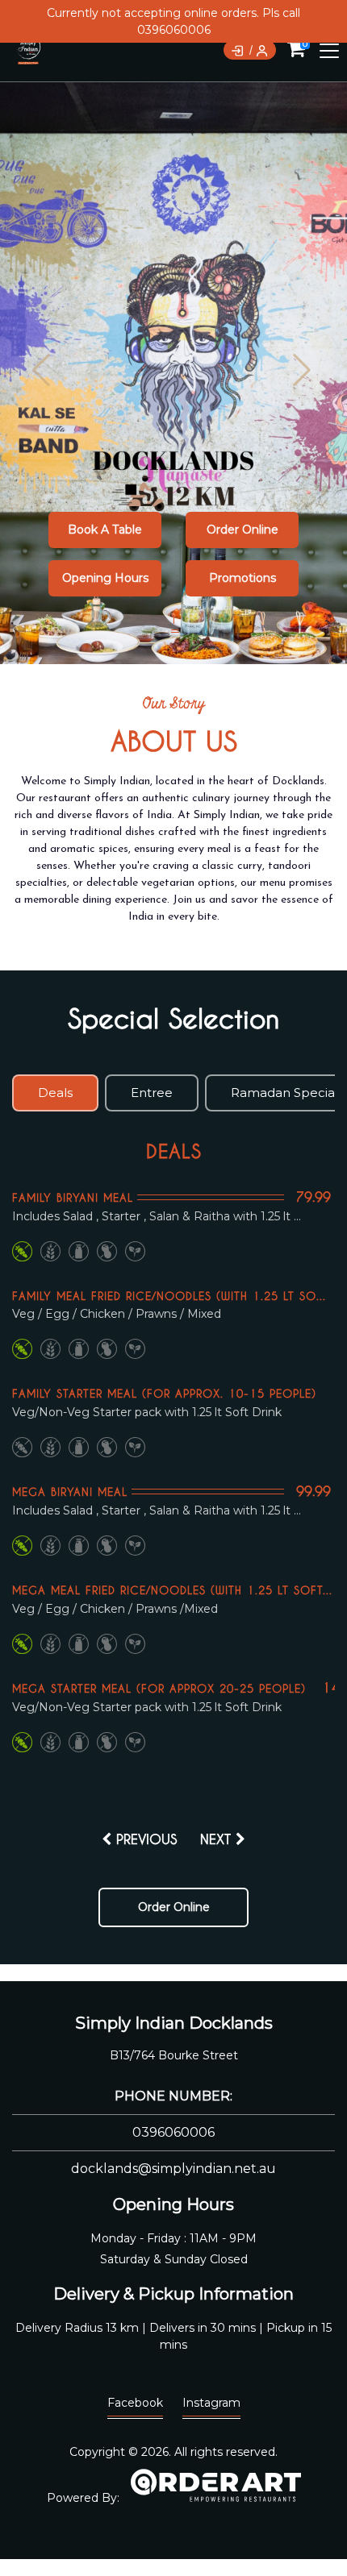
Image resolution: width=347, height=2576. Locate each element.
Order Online (242, 530)
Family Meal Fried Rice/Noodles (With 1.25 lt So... (169, 1296)
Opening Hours (105, 578)
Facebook (135, 2403)
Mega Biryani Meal (70, 1492)
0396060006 (173, 2132)
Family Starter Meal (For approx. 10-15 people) (164, 1393)
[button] (304, 372)
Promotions (242, 578)
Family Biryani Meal (73, 1197)
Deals (174, 1151)
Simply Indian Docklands (174, 2023)
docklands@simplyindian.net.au (173, 2169)
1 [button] (173, 620)
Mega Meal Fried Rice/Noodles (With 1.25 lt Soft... (172, 1590)
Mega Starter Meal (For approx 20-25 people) (159, 1688)
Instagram (211, 2403)
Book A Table (105, 530)
